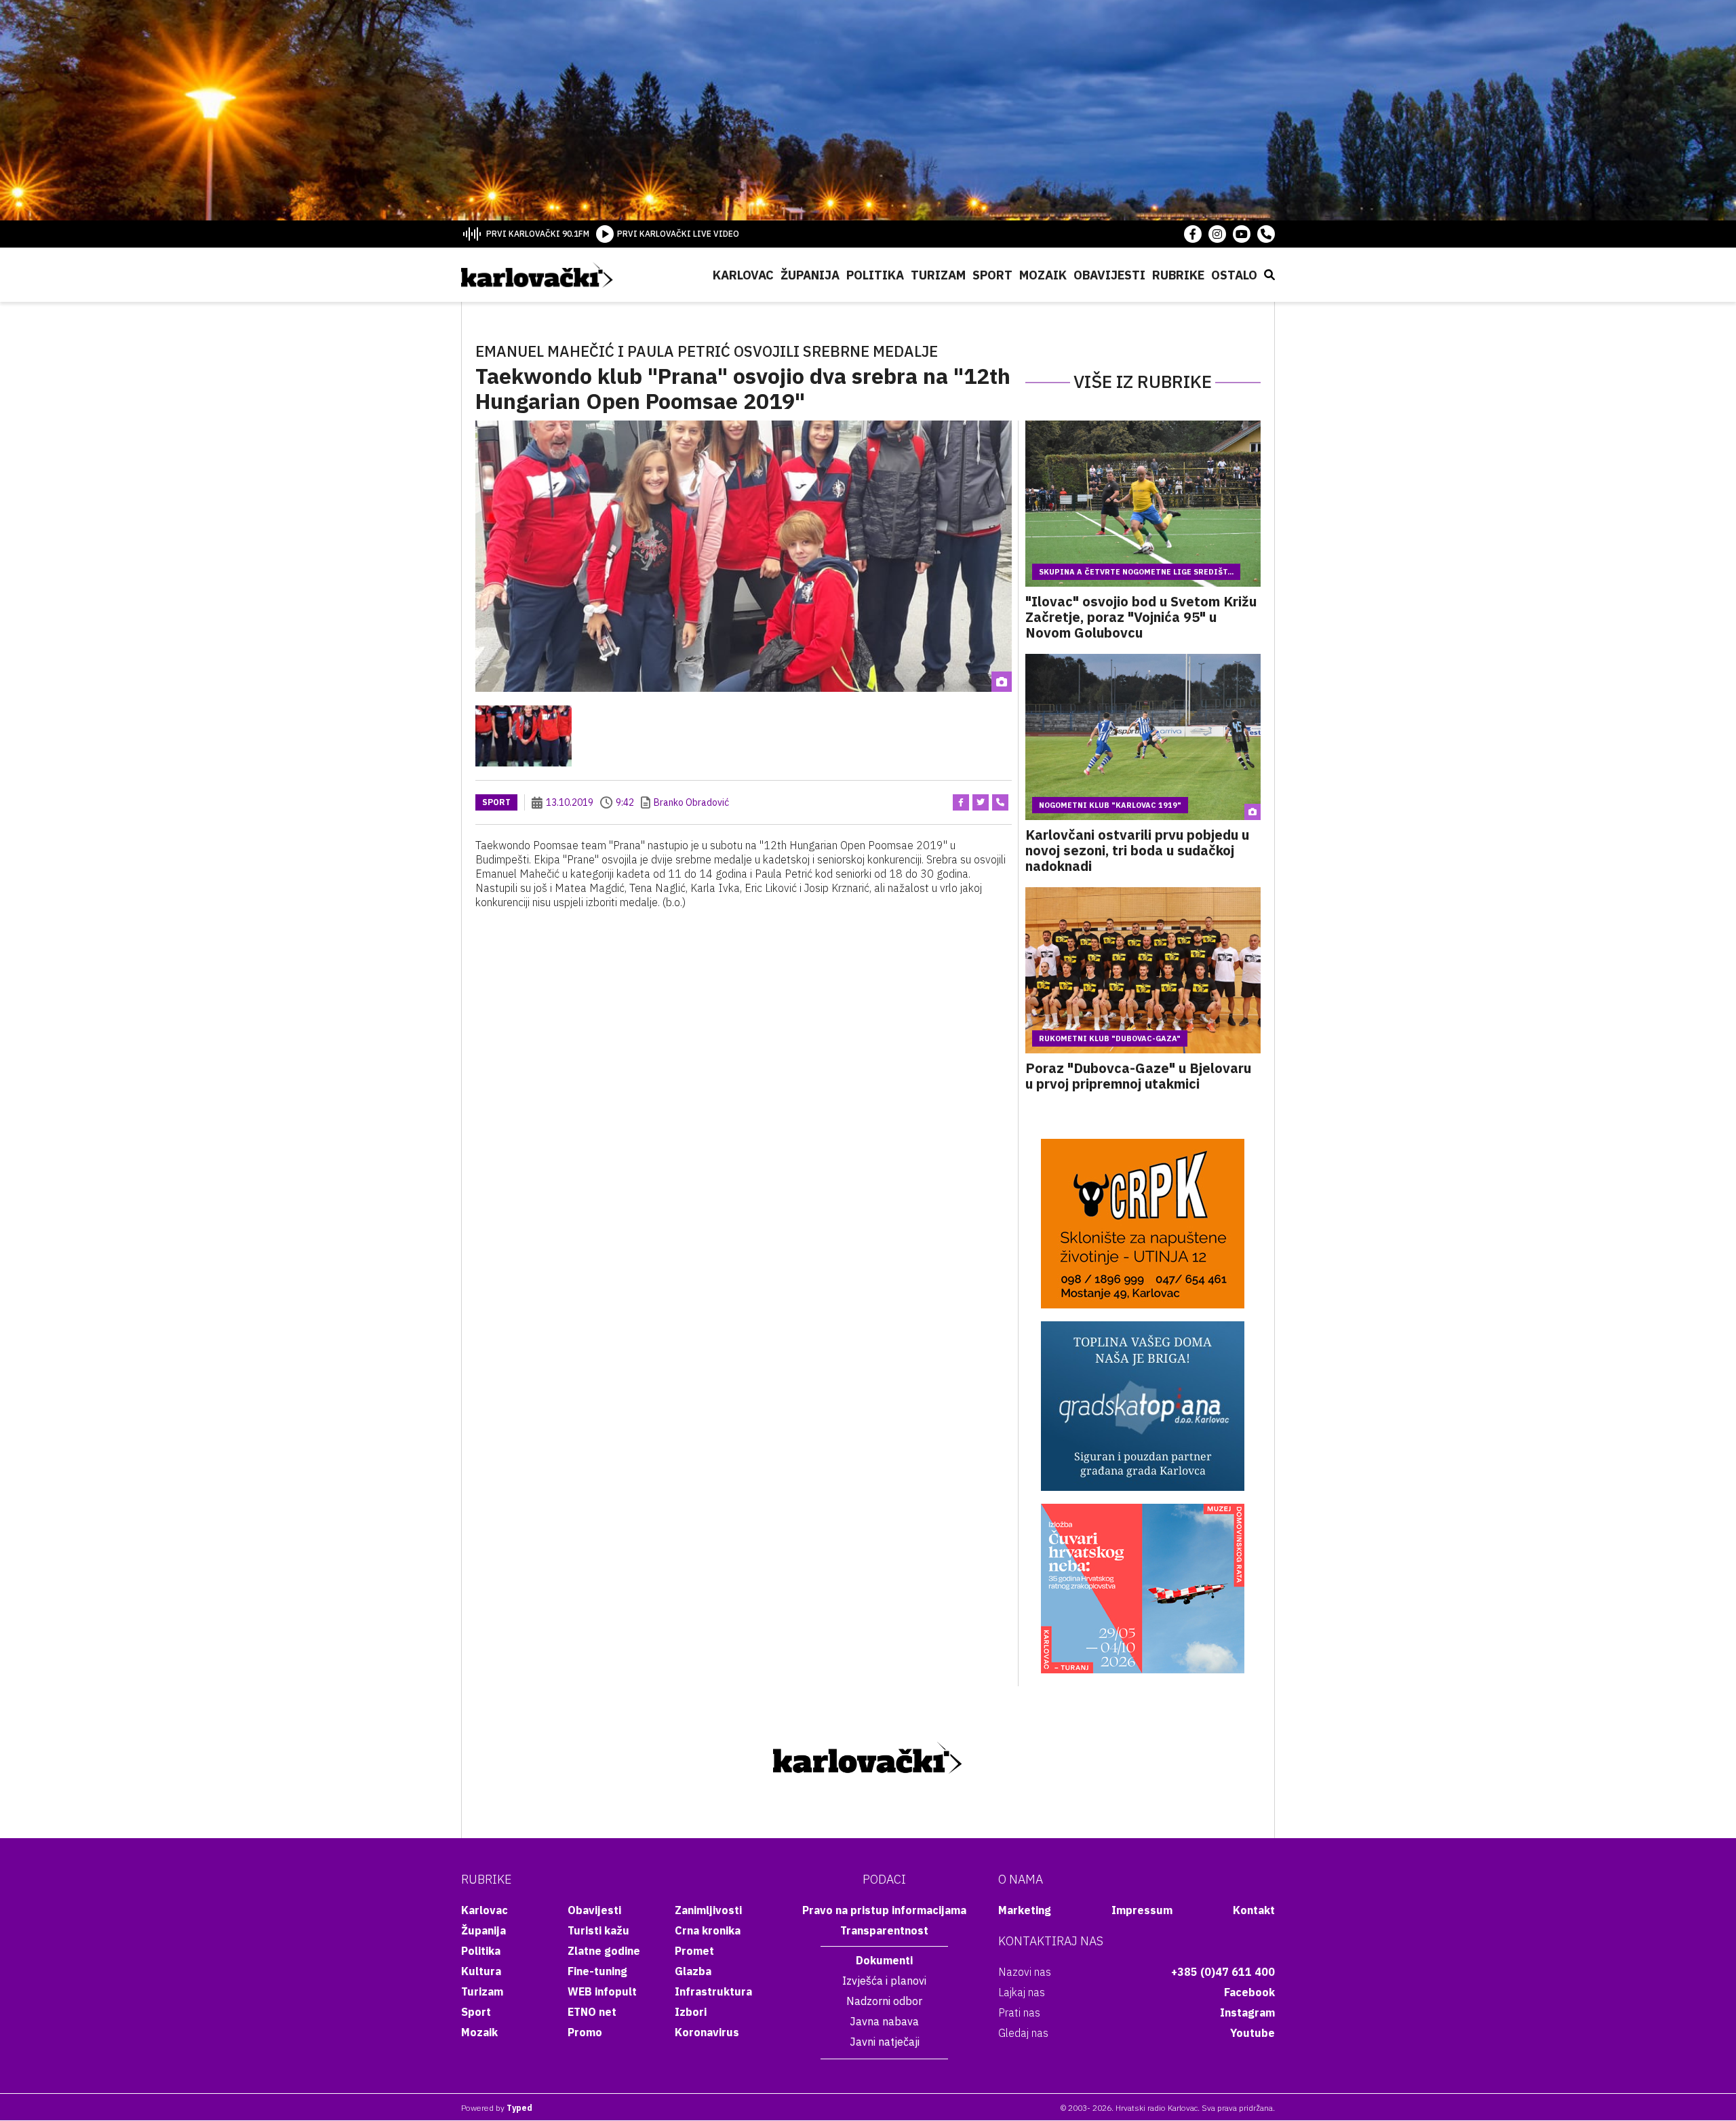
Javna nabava (884, 2021)
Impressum (1142, 1910)
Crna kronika (708, 1930)
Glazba (693, 1971)
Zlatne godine (604, 1951)
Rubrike (1178, 275)
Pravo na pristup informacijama (884, 1910)
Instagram (1247, 2012)
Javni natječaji (885, 2042)
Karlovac (743, 275)
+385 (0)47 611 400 (1223, 1972)
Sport (992, 275)
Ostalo (1234, 275)
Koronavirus (707, 2032)
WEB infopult (602, 1991)
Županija (810, 275)
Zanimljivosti (708, 1910)
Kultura (481, 1971)
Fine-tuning (597, 1971)
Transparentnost (884, 1930)
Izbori (691, 2012)
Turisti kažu (598, 1930)
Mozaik (1043, 275)
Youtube (1252, 2033)
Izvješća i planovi (884, 1981)
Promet (694, 1951)
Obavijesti (1109, 275)
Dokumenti (884, 1960)
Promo (585, 2032)
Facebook (1249, 1992)
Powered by (497, 2108)
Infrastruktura (713, 1991)
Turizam (938, 275)
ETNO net (592, 2012)
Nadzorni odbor (884, 2001)
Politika (875, 275)
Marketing (1025, 1910)
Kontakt (1254, 1910)
